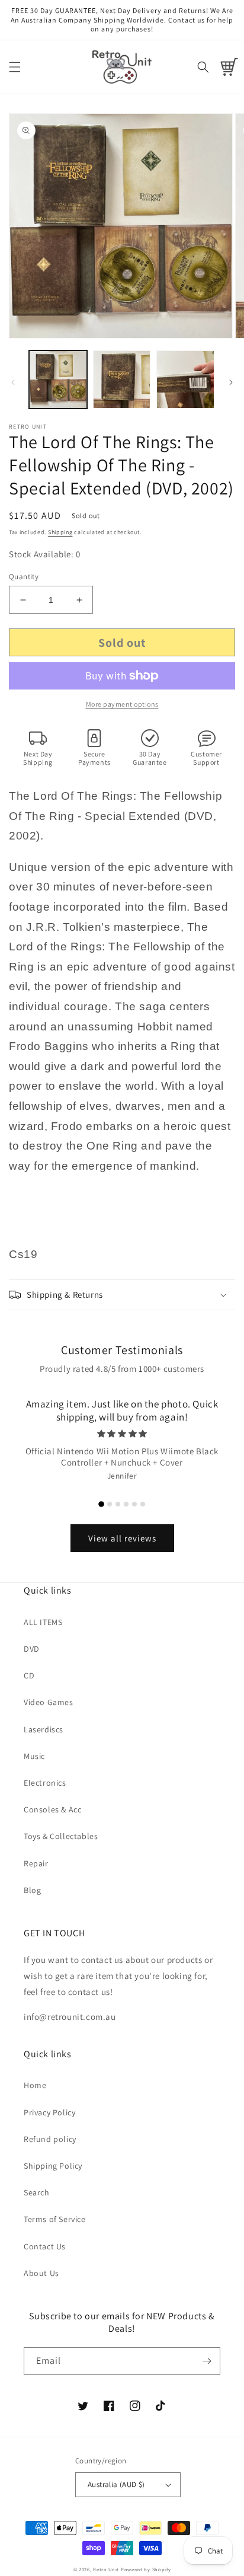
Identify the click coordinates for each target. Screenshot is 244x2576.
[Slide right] (231, 382)
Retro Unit (106, 2569)
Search (37, 2192)
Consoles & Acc (52, 1809)
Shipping (60, 532)
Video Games (49, 1702)
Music (34, 1756)
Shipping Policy (53, 2166)
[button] (15, 67)
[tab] (101, 1504)
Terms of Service (55, 2219)
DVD (32, 1649)
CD (29, 1675)
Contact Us (45, 2246)
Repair (36, 1863)
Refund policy (50, 2139)
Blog (32, 1890)
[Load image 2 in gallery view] (122, 379)
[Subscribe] (207, 2361)
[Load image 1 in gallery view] (58, 379)
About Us (41, 2273)
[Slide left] (13, 382)
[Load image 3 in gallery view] (185, 379)
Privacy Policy (49, 2112)
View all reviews (122, 1538)
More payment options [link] (122, 704)
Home (35, 2085)
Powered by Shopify (146, 2569)
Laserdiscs (44, 1729)
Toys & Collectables (61, 1836)
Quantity (24, 577)
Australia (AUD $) (116, 2484)
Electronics (45, 1783)
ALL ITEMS (43, 1622)
